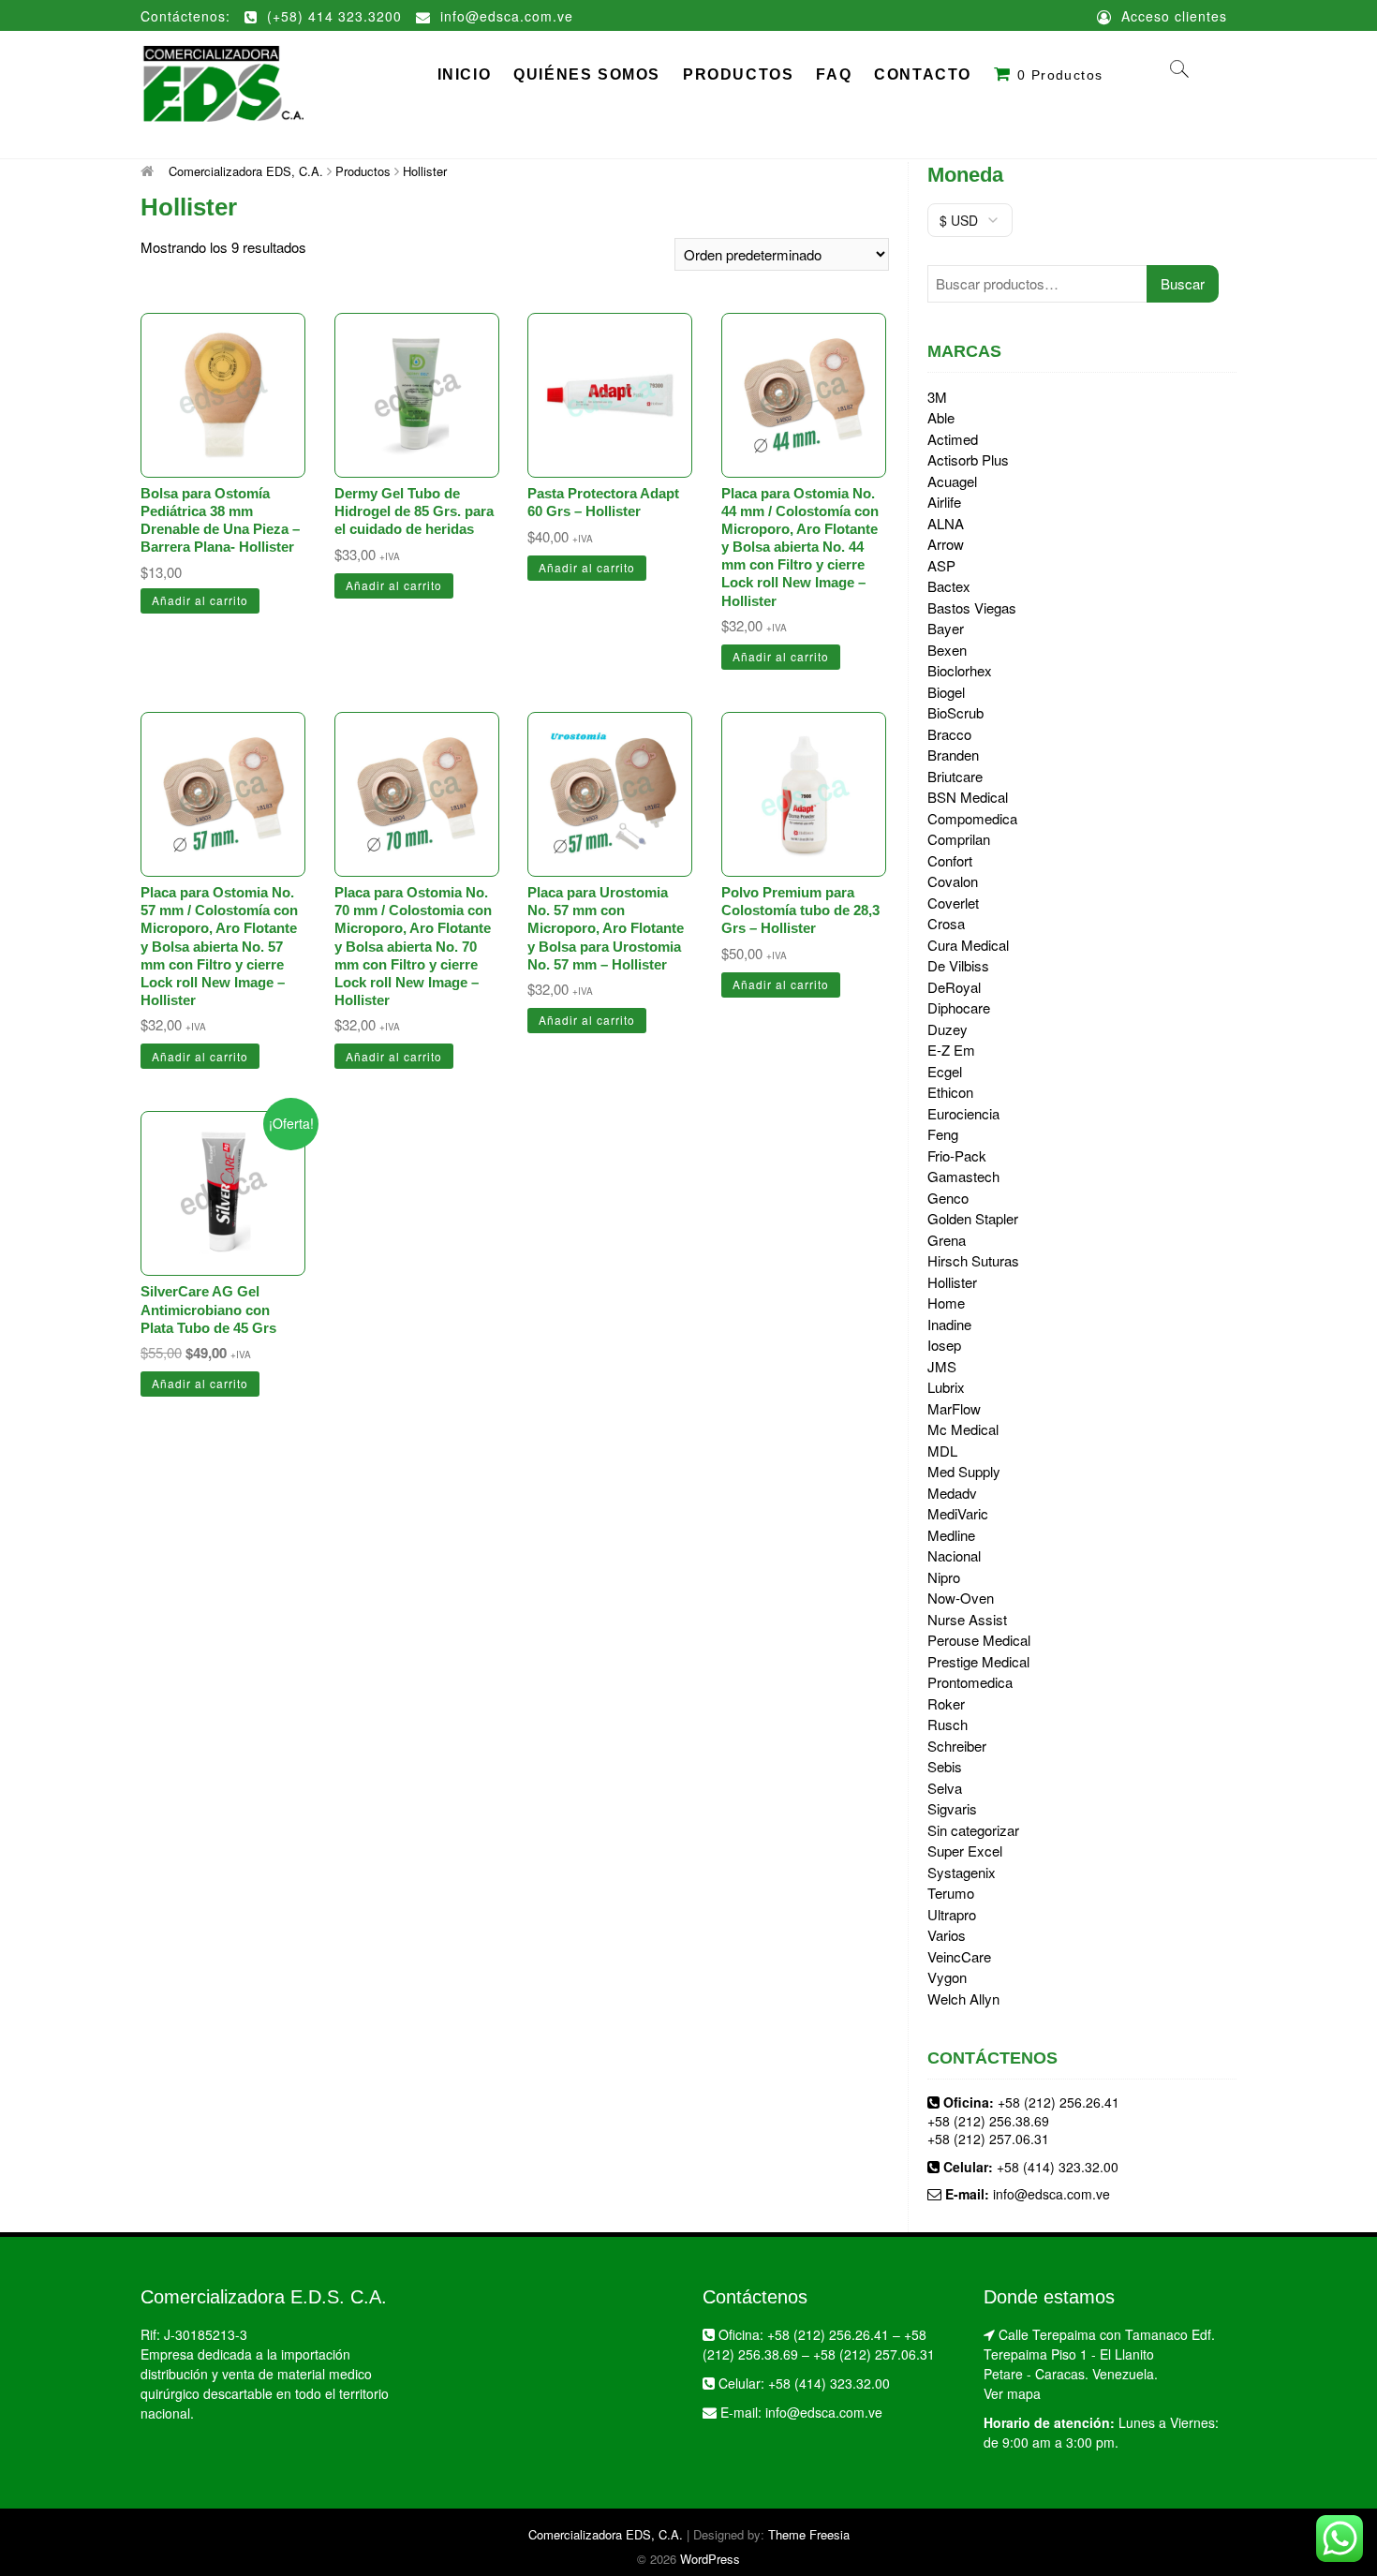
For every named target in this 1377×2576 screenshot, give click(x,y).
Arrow (946, 544)
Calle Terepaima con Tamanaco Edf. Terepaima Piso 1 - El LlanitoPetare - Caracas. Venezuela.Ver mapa (1099, 2364)
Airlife (944, 502)
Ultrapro (952, 1914)
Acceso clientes (1172, 16)
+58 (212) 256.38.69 (988, 2121)
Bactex (949, 586)
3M (937, 397)
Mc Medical (963, 1429)
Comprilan (959, 839)
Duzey (948, 1029)
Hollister (952, 1282)
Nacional (954, 1555)
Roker (946, 1703)
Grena (947, 1240)
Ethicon (950, 1092)
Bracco (949, 734)
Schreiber (957, 1746)
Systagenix (962, 1872)
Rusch (948, 1724)
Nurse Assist (967, 1619)
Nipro (944, 1577)
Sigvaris (952, 1808)
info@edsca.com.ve (504, 16)
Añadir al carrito (200, 600)
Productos (738, 74)
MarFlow (954, 1408)
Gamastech (963, 1176)
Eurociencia (963, 1113)
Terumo (951, 1893)
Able (941, 417)
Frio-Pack (957, 1155)
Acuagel (952, 481)
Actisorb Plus (968, 459)
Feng (943, 1134)
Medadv (952, 1493)
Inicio (465, 74)
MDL (942, 1451)
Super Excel (965, 1851)
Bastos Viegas (972, 607)
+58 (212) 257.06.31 (988, 2139)
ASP (941, 565)
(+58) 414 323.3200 (332, 16)
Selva (945, 1788)
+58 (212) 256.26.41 (1059, 2102)
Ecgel (945, 1071)
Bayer (946, 628)
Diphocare (959, 1007)
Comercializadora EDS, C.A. (606, 2534)
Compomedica (972, 818)
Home (946, 1303)
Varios (947, 1935)
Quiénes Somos (587, 74)
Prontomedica (970, 1682)
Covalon (953, 881)
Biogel (946, 692)
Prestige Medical (978, 1661)
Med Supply (964, 1471)
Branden (953, 755)
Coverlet (953, 903)
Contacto (923, 74)
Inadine (949, 1324)
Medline (951, 1535)
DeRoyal (954, 987)
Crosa (946, 923)
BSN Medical (968, 797)
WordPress (710, 2559)
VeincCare (959, 1956)
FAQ (834, 74)
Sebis (945, 1766)
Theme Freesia (809, 2534)
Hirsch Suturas (973, 1260)
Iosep (944, 1345)
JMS (942, 1366)
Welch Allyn (963, 1999)
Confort (950, 860)
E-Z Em (951, 1050)
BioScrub (955, 712)
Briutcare (955, 776)
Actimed (953, 439)
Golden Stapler (973, 1218)
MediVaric (958, 1513)
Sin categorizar (973, 1830)
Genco (948, 1198)
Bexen (947, 650)
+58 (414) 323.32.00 (1058, 2167)
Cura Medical (968, 945)
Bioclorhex (960, 670)
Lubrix (946, 1387)
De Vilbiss (958, 965)
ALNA (946, 523)
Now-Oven (961, 1598)
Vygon (947, 1977)
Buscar (1183, 283)
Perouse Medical (979, 1640)
